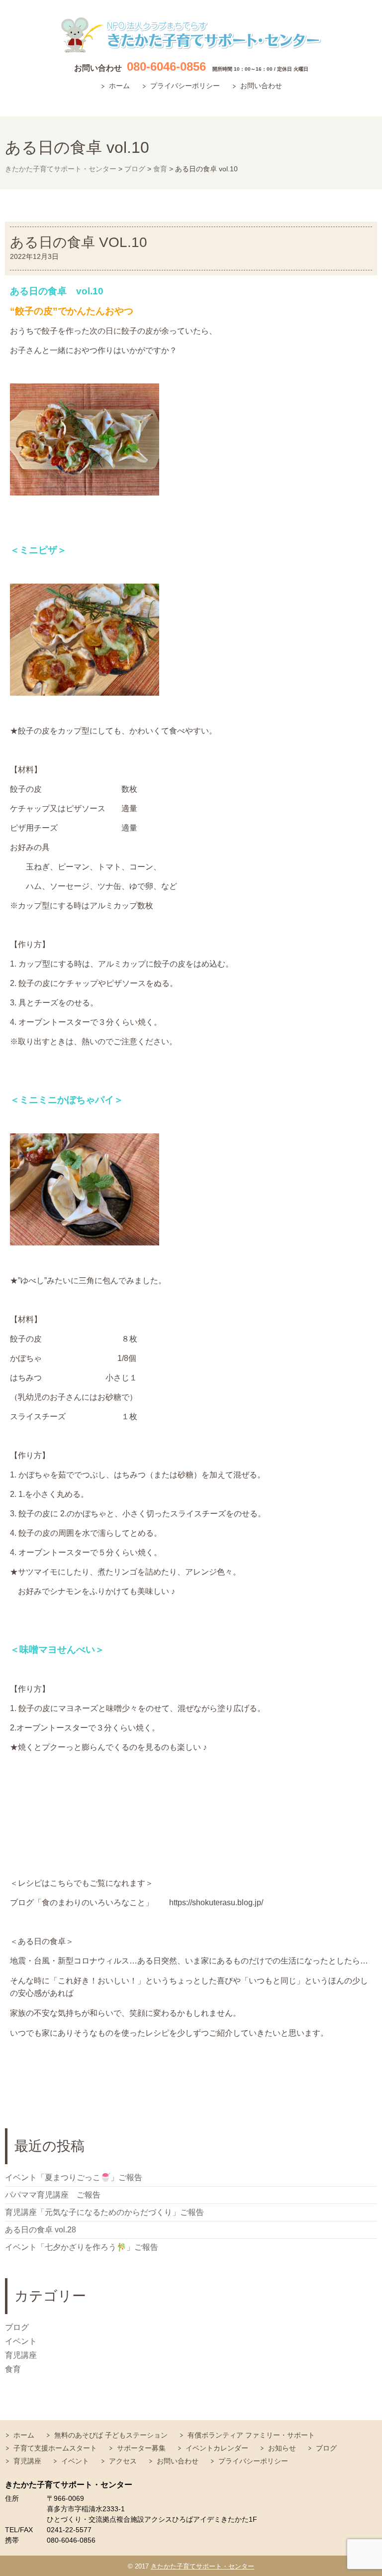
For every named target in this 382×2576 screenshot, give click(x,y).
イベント (21, 2341)
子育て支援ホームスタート (55, 2448)
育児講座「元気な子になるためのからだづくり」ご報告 (104, 2212)
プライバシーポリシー (185, 86)
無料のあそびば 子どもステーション (111, 2435)
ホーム (119, 86)
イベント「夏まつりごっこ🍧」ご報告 (74, 2177)
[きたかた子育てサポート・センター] (191, 35)
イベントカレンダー (217, 2448)
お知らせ (282, 2448)
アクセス (123, 2461)
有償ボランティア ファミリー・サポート (251, 2435)
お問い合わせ (261, 86)
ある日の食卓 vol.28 (41, 2230)
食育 (13, 2369)
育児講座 (21, 2355)
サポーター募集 (141, 2448)
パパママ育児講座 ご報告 (53, 2195)
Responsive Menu (365, 101)
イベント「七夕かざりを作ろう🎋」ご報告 (82, 2247)
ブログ (17, 2327)
